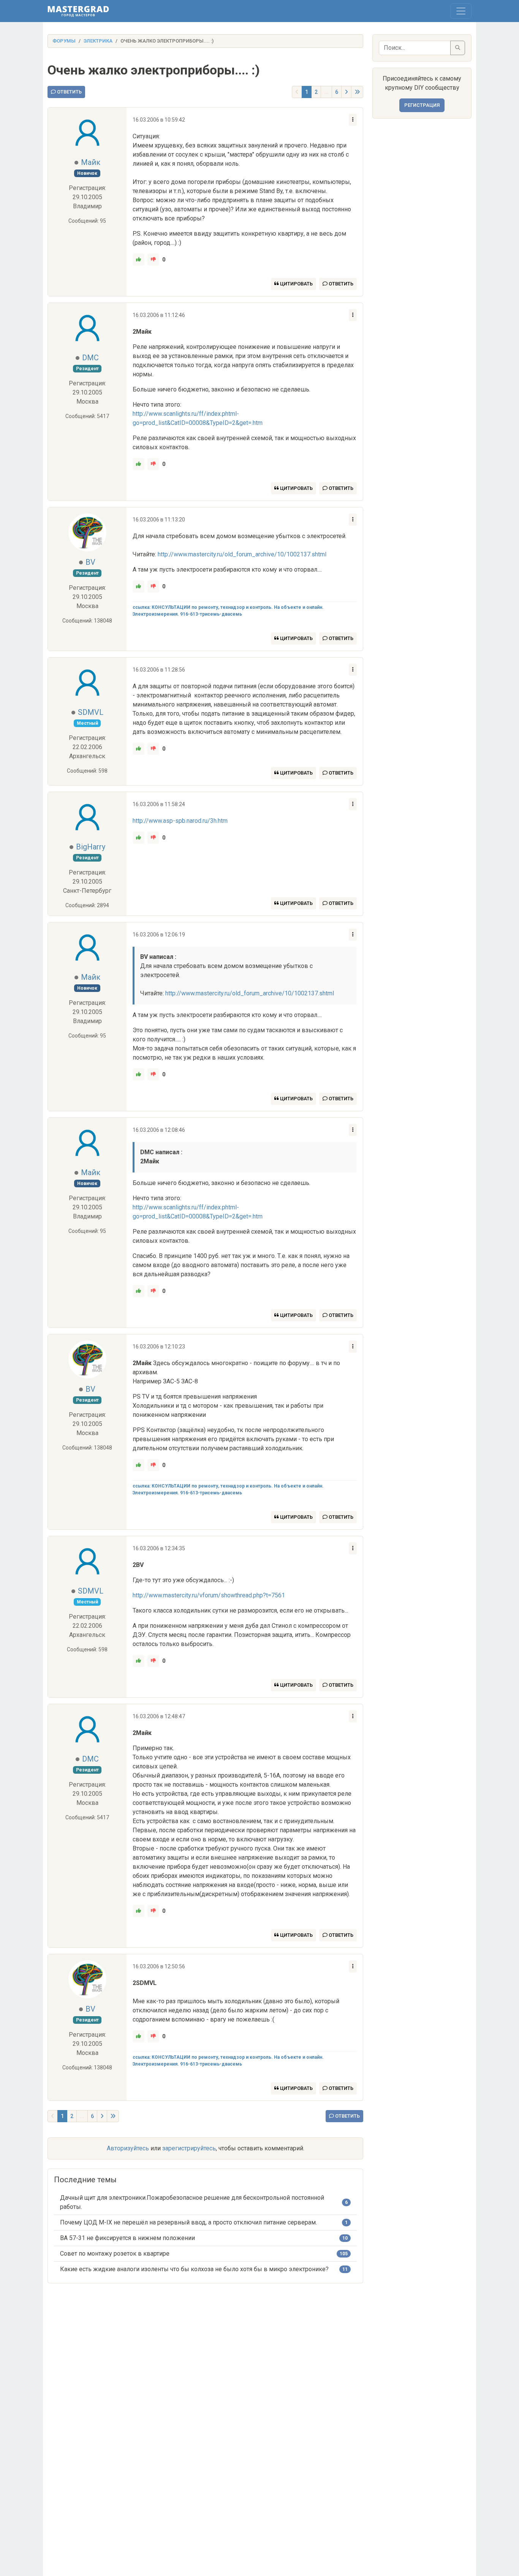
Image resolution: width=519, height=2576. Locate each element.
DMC (90, 358)
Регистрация (422, 105)
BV (90, 562)
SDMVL (91, 712)
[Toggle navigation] (461, 11)
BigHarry (91, 847)
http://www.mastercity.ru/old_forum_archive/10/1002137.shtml (242, 554)
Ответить (69, 92)
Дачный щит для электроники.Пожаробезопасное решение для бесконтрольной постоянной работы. (192, 2202)
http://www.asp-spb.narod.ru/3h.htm (180, 821)
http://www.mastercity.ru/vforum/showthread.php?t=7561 (209, 1595)
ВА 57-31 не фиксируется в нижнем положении (127, 2238)
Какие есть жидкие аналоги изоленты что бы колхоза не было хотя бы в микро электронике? (194, 2269)
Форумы (64, 41)
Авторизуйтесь (128, 2148)
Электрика (98, 41)
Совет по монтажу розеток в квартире (115, 2254)
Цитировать (296, 284)
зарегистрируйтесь (189, 2148)
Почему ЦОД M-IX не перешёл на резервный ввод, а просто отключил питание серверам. (188, 2222)
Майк (91, 162)
